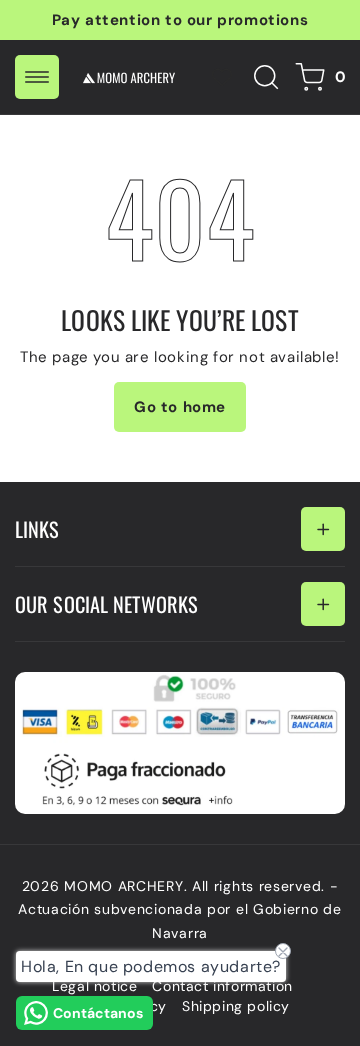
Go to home (180, 407)
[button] (37, 77)
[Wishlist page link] (222, 77)
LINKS (37, 529)
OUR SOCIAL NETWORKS (106, 604)
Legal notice (94, 986)
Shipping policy (236, 1006)
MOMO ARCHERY (123, 886)
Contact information (222, 986)
